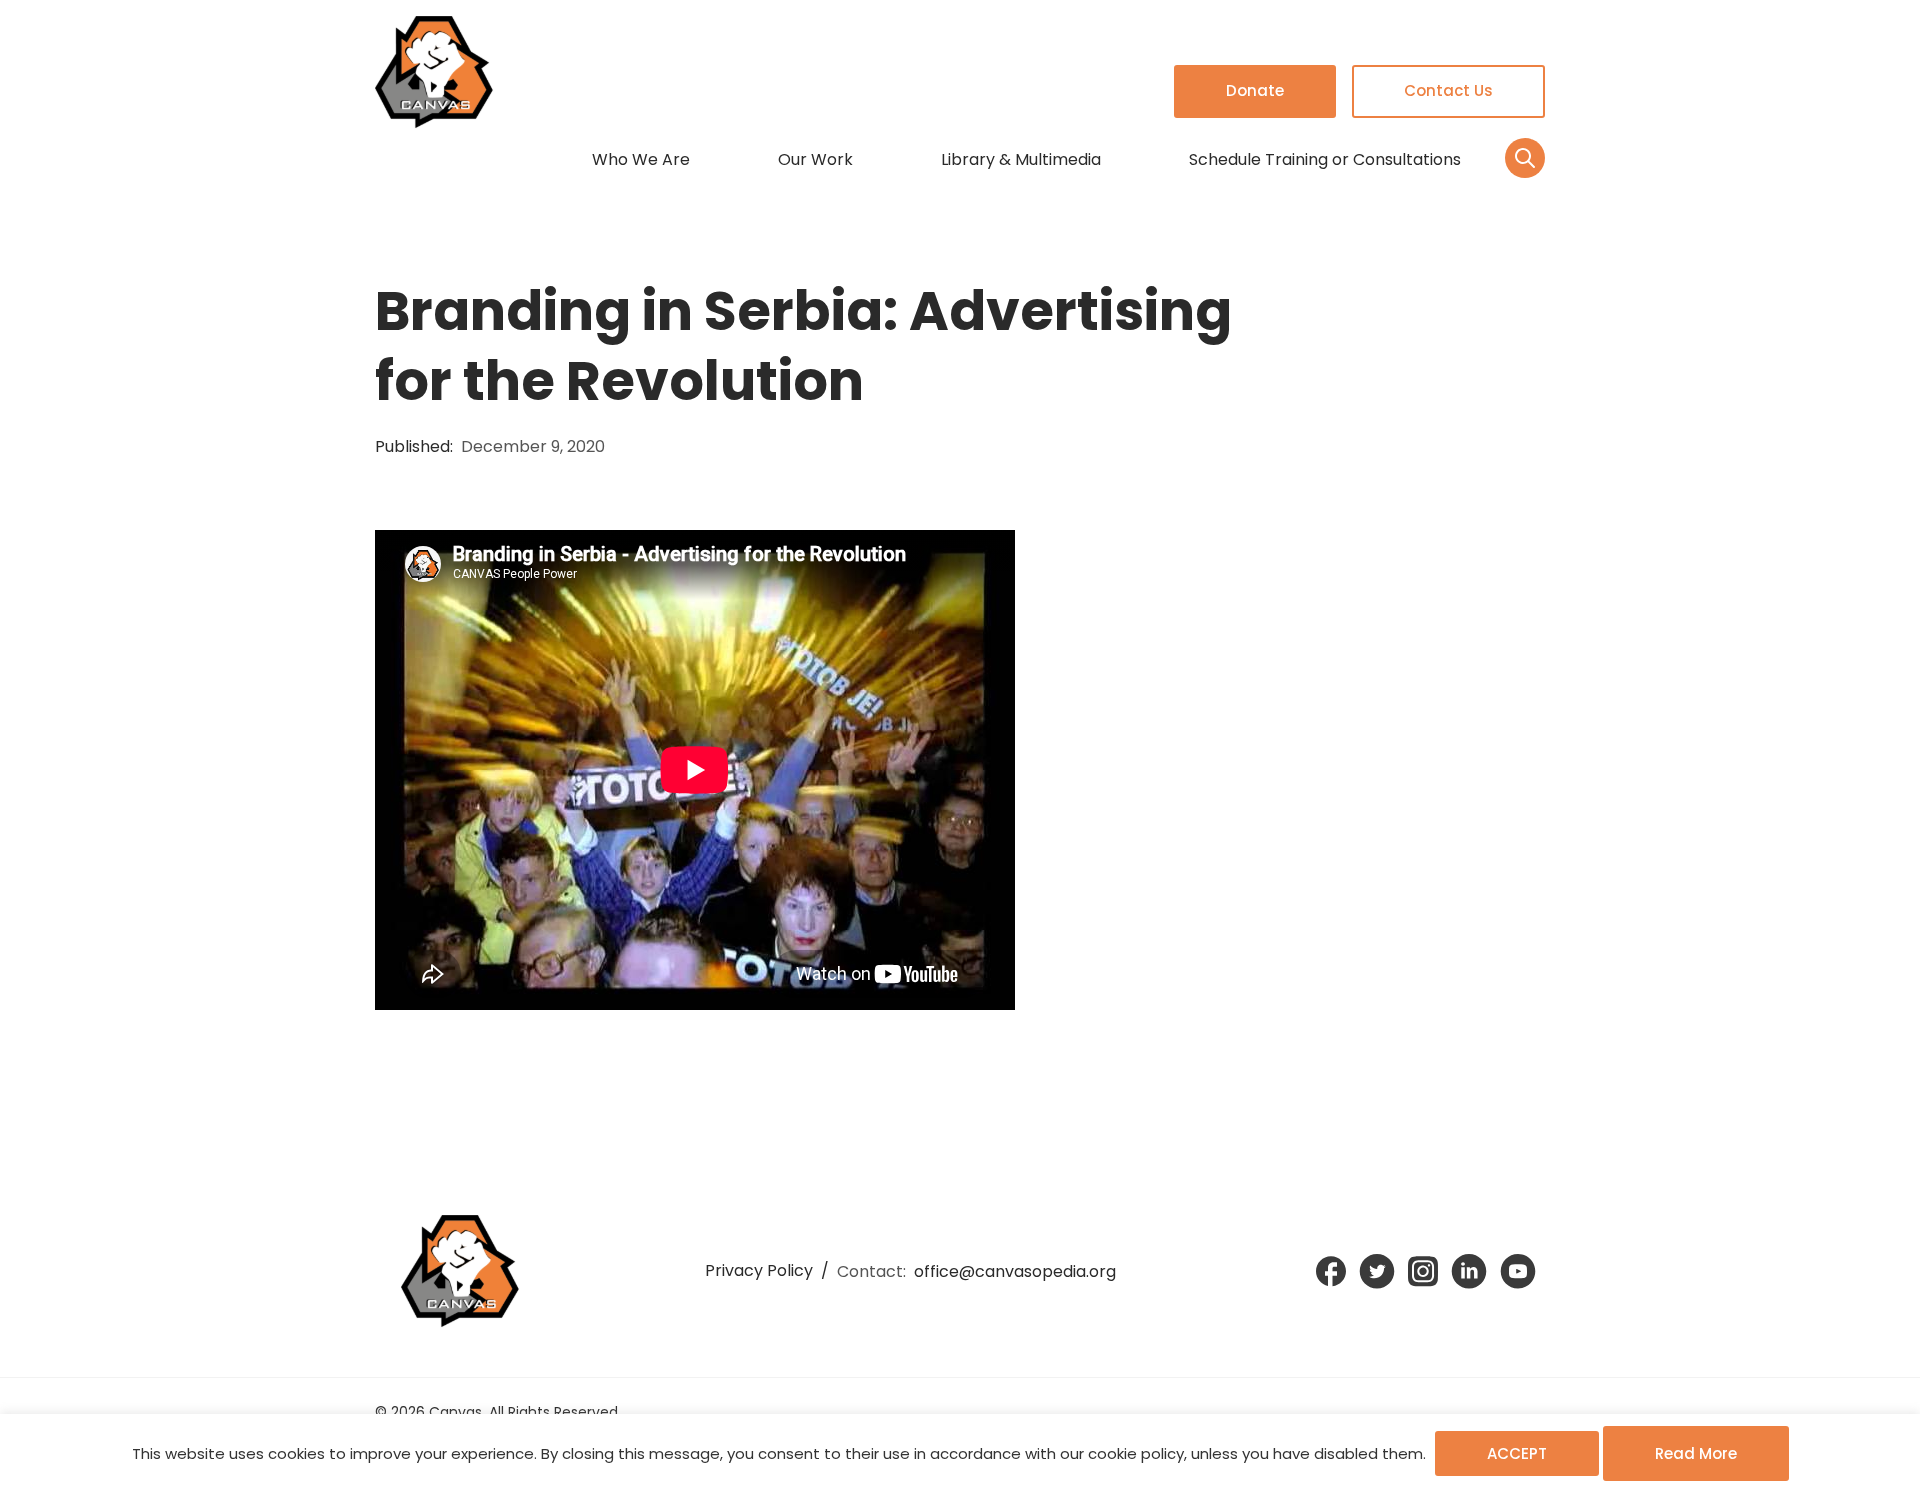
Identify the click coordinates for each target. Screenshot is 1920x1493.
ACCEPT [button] (1517, 1453)
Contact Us (1448, 90)
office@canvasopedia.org (1015, 1271)
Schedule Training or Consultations (1325, 159)
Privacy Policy (759, 1270)
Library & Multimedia (1021, 159)
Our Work (815, 159)
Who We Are (641, 159)
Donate (1255, 90)
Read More (1696, 1453)
